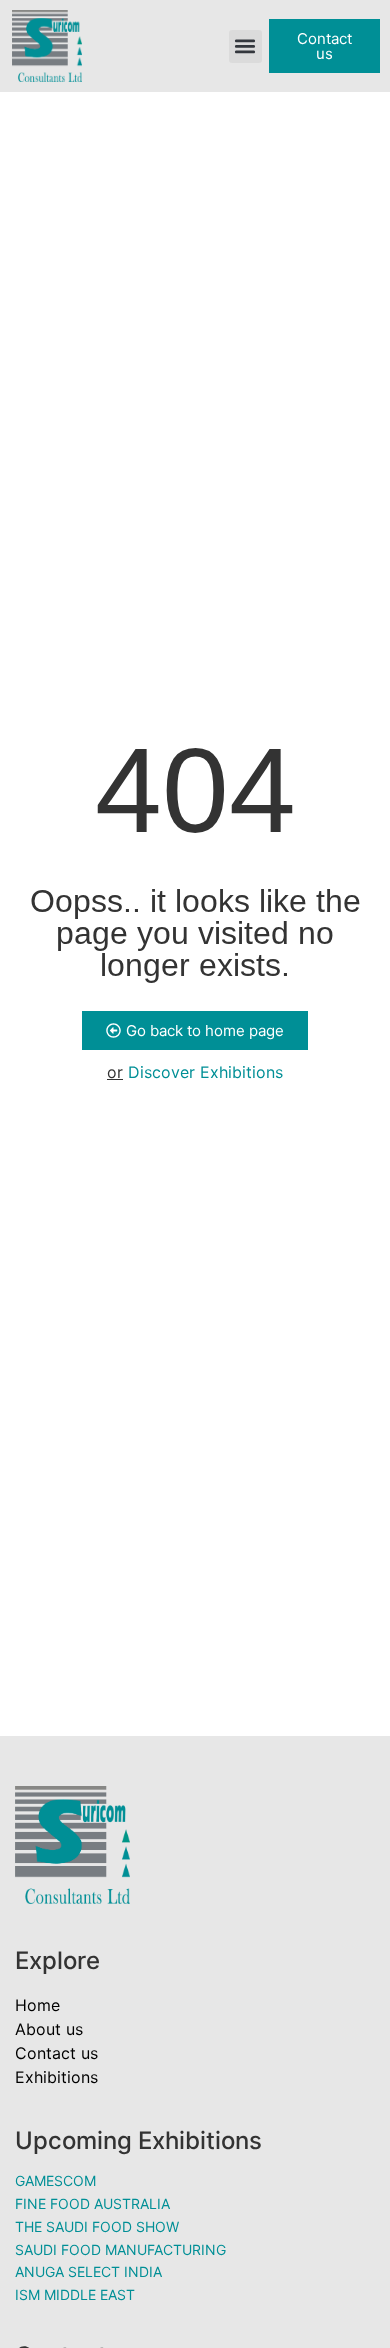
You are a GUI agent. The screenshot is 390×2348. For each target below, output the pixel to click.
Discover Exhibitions (205, 1072)
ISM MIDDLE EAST (75, 2294)
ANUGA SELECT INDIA (88, 2271)
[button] (245, 46)
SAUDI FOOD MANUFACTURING (120, 2249)
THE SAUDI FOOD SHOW (97, 2226)
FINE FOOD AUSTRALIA (92, 2203)
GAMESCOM (55, 2180)
